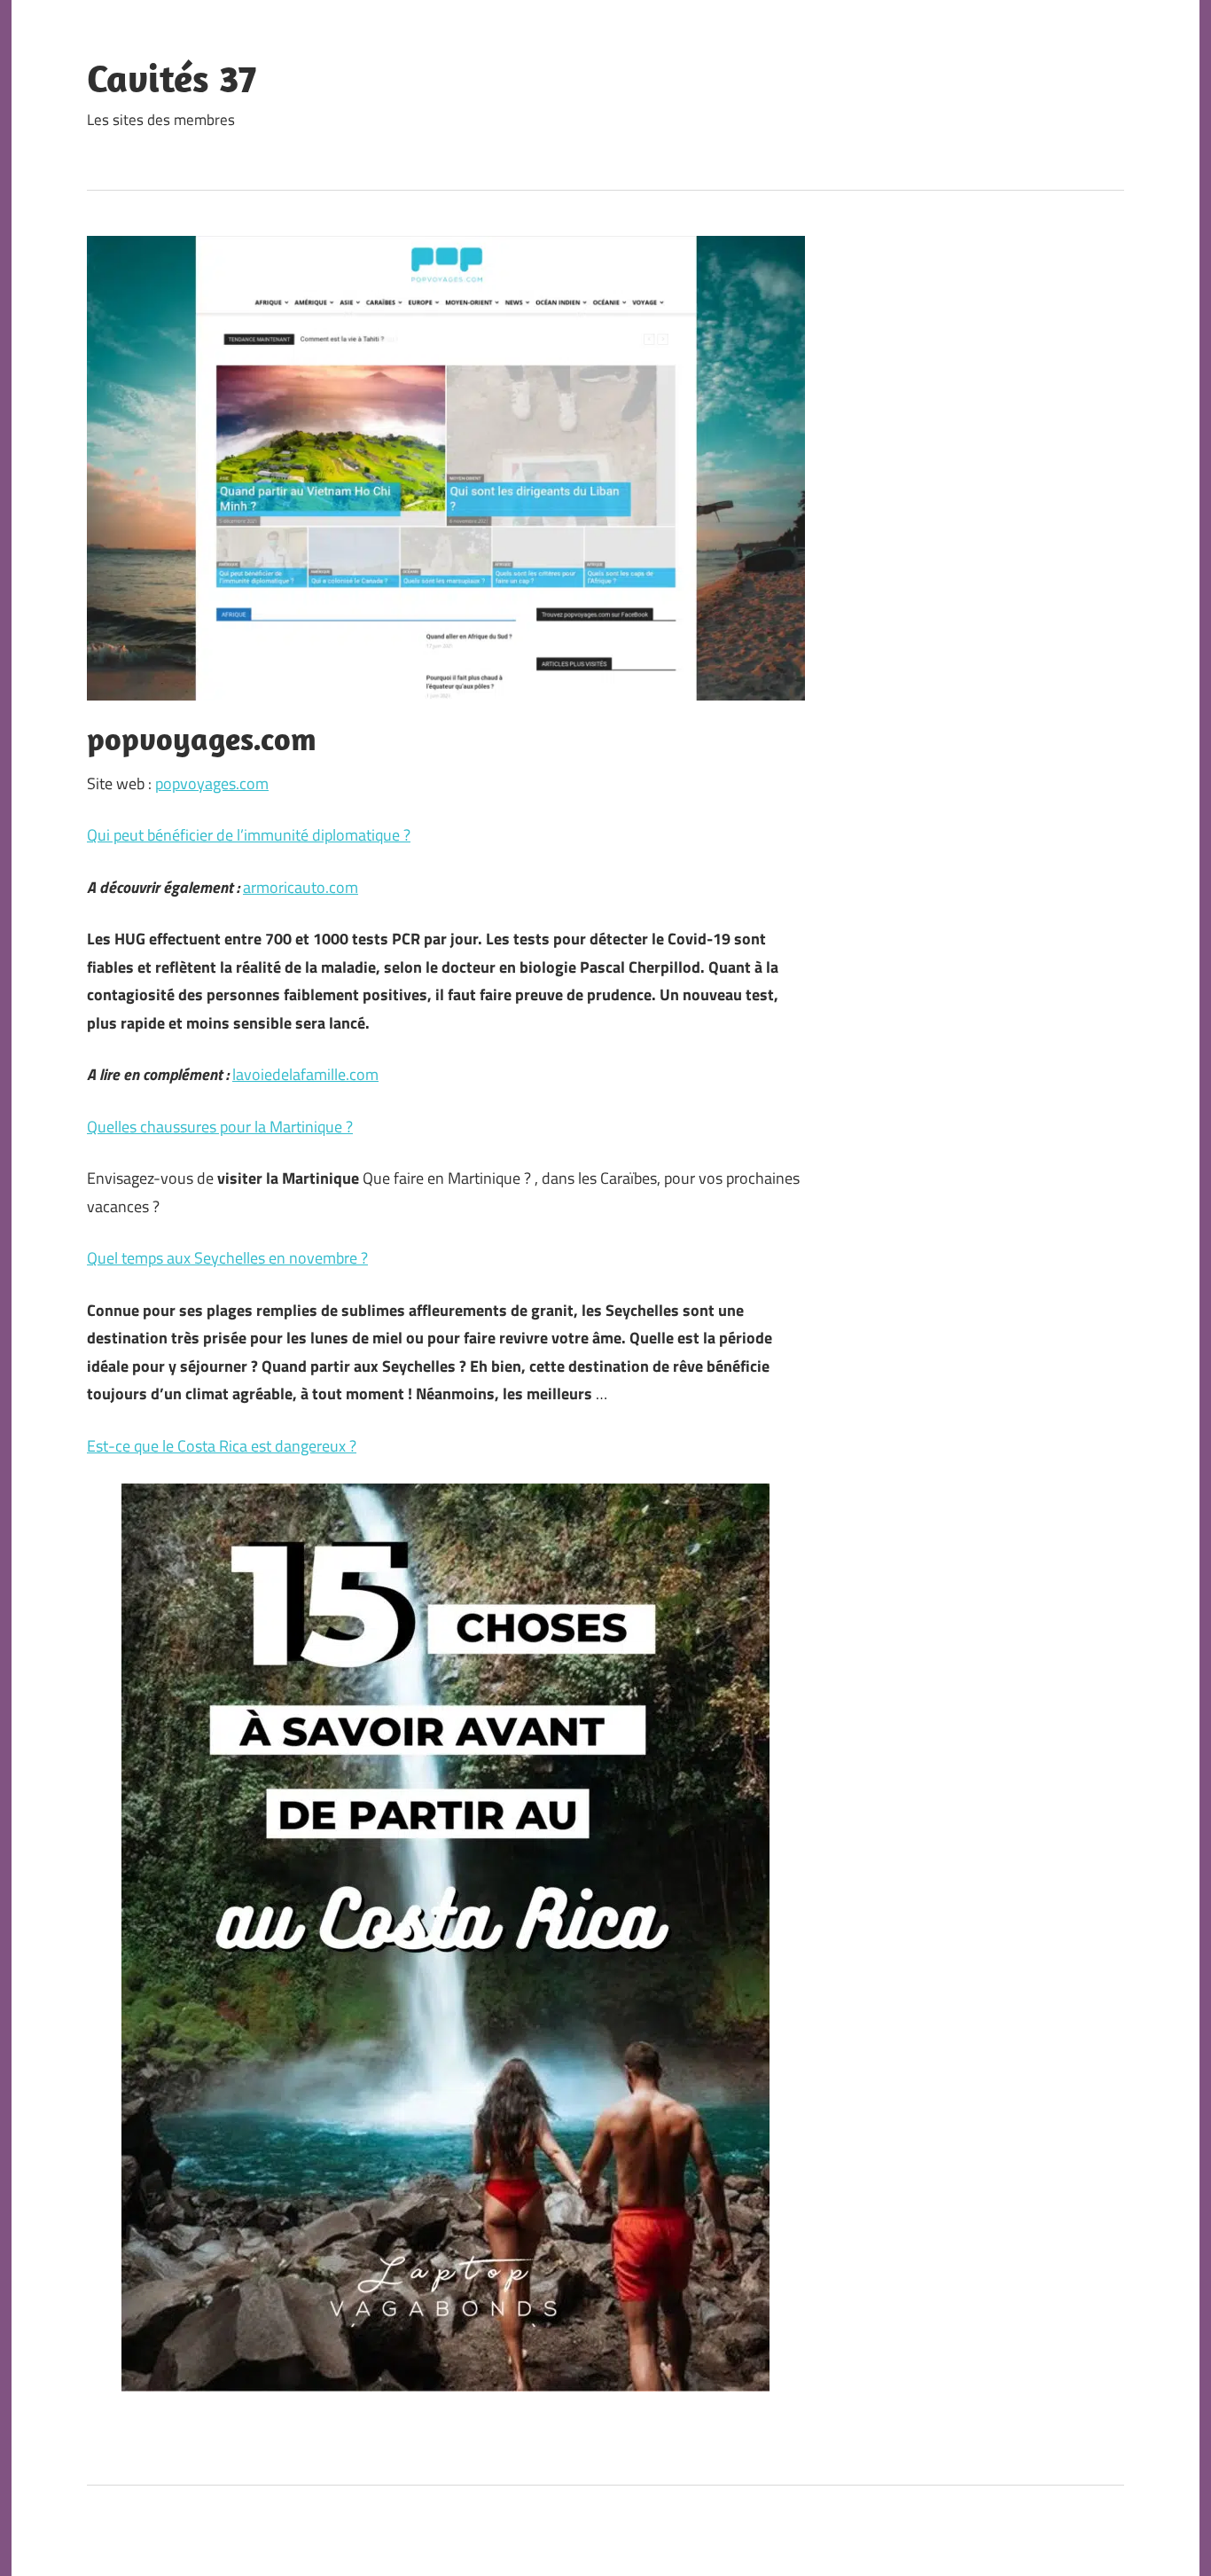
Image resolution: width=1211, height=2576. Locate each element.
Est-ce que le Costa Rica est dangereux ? (222, 1446)
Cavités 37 (172, 78)
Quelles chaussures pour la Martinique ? (220, 1127)
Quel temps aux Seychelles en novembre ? (227, 1258)
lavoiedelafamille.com (305, 1074)
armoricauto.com (301, 887)
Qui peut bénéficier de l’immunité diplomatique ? (249, 835)
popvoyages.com (212, 783)
